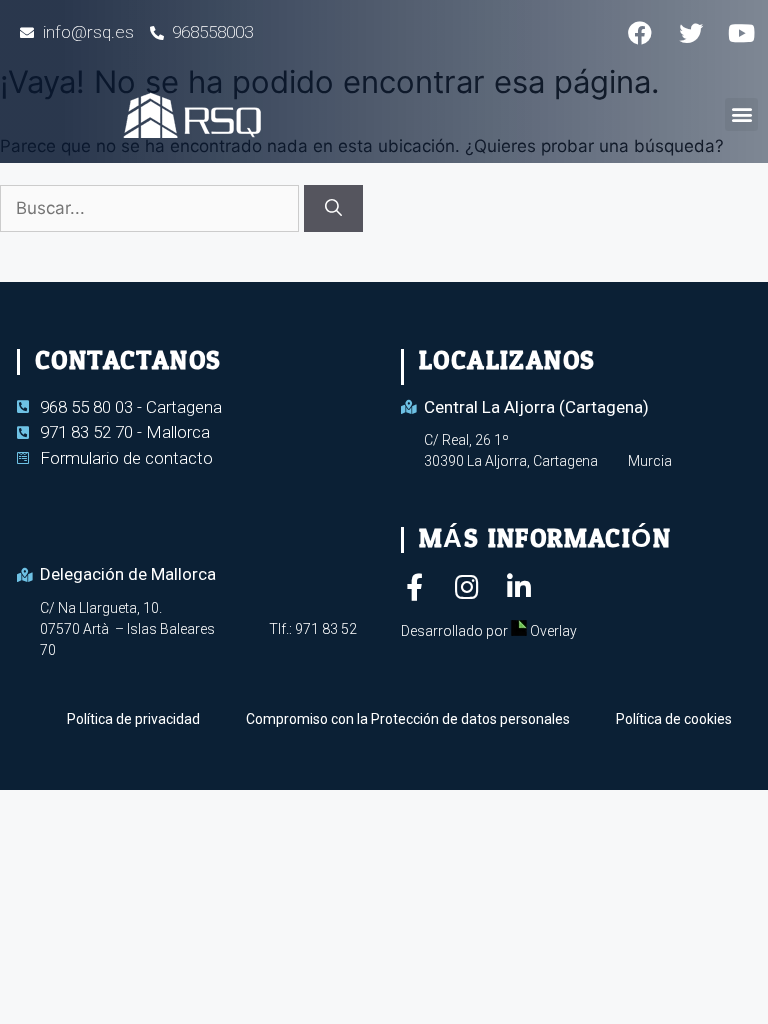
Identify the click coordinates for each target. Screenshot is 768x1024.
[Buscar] (333, 209)
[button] (741, 114)
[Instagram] (466, 586)
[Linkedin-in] (518, 586)
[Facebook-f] (414, 586)
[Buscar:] (152, 208)
